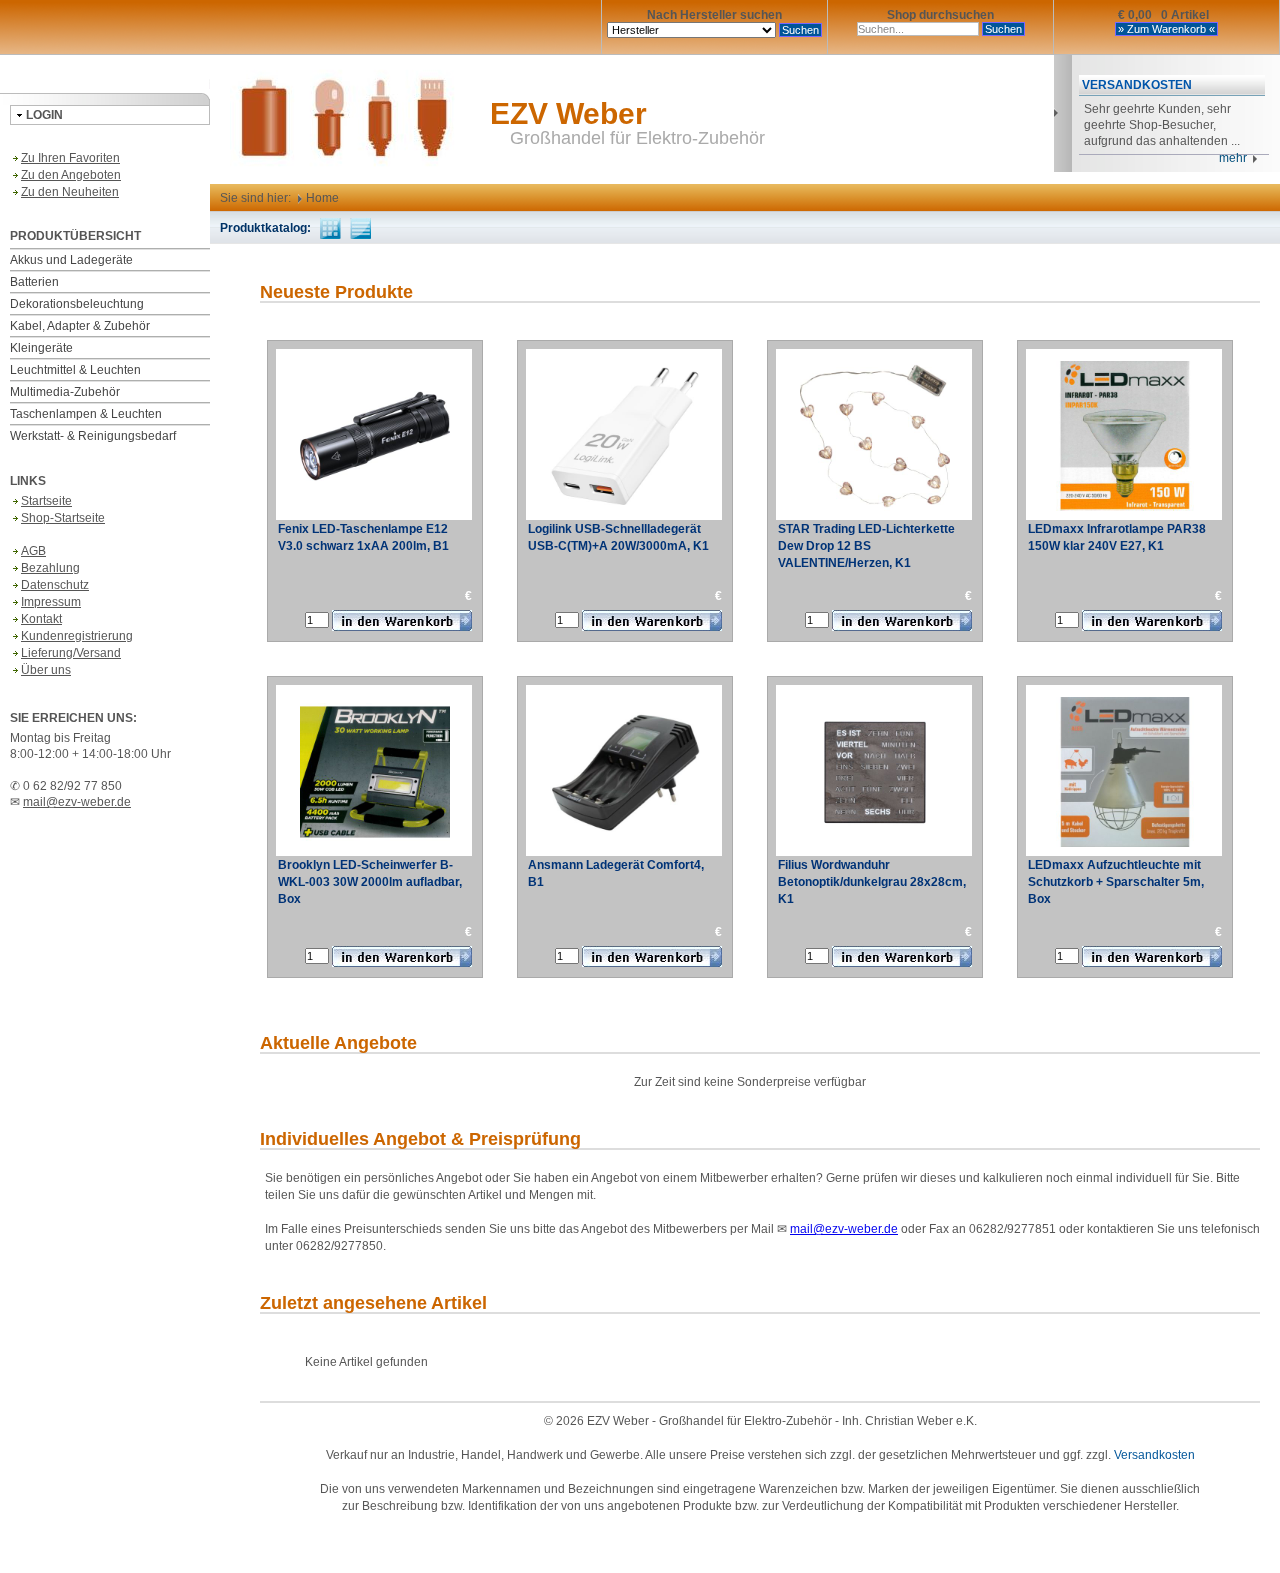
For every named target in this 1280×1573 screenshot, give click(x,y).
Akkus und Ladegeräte (71, 260)
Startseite (46, 501)
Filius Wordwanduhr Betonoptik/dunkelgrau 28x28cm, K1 (872, 882)
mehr (1236, 158)
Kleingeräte (41, 348)
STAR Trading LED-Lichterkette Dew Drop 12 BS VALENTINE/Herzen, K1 (866, 546)
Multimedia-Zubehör (65, 392)
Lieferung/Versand (71, 653)
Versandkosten (1154, 1455)
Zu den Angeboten (71, 175)
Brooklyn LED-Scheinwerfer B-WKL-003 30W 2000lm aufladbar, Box (370, 882)
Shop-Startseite (63, 518)
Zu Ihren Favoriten (70, 158)
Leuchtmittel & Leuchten (75, 370)
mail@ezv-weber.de (77, 802)
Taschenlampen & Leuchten (86, 414)
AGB (33, 551)
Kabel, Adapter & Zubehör (80, 326)
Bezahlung (50, 568)
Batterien (34, 282)
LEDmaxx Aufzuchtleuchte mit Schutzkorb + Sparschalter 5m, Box (1116, 882)
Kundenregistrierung (77, 636)
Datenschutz (55, 585)
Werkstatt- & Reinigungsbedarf (93, 436)
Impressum (51, 602)
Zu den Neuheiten (70, 192)
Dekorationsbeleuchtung (77, 304)
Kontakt (41, 619)
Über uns (46, 670)
